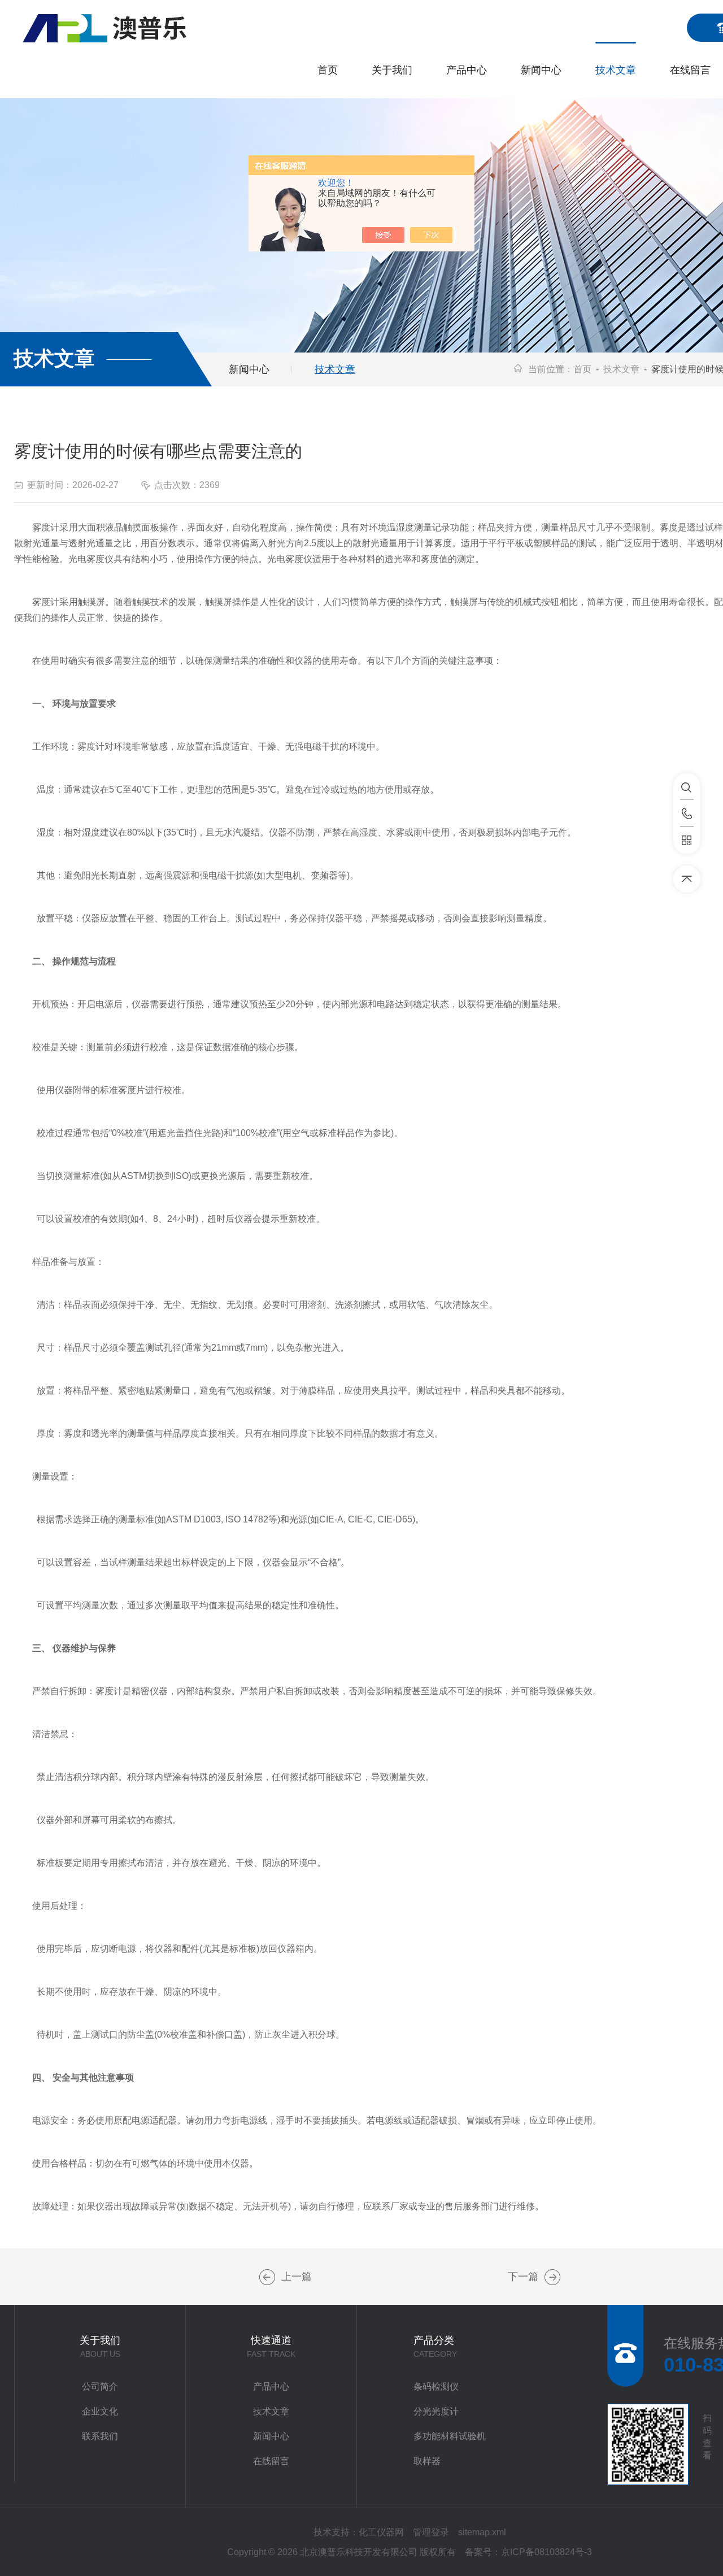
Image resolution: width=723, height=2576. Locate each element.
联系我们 (100, 2436)
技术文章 (616, 70)
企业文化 (100, 2411)
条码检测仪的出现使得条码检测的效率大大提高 (552, 2277)
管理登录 (431, 2532)
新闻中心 (541, 70)
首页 (328, 70)
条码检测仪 (436, 2386)
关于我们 (392, 70)
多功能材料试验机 (450, 2436)
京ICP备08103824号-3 (546, 2552)
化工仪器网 (381, 2532)
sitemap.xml (482, 2532)
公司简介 (100, 2386)
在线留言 (690, 70)
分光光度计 (436, 2411)
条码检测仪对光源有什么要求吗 (267, 2277)
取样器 (427, 2461)
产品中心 (467, 70)
